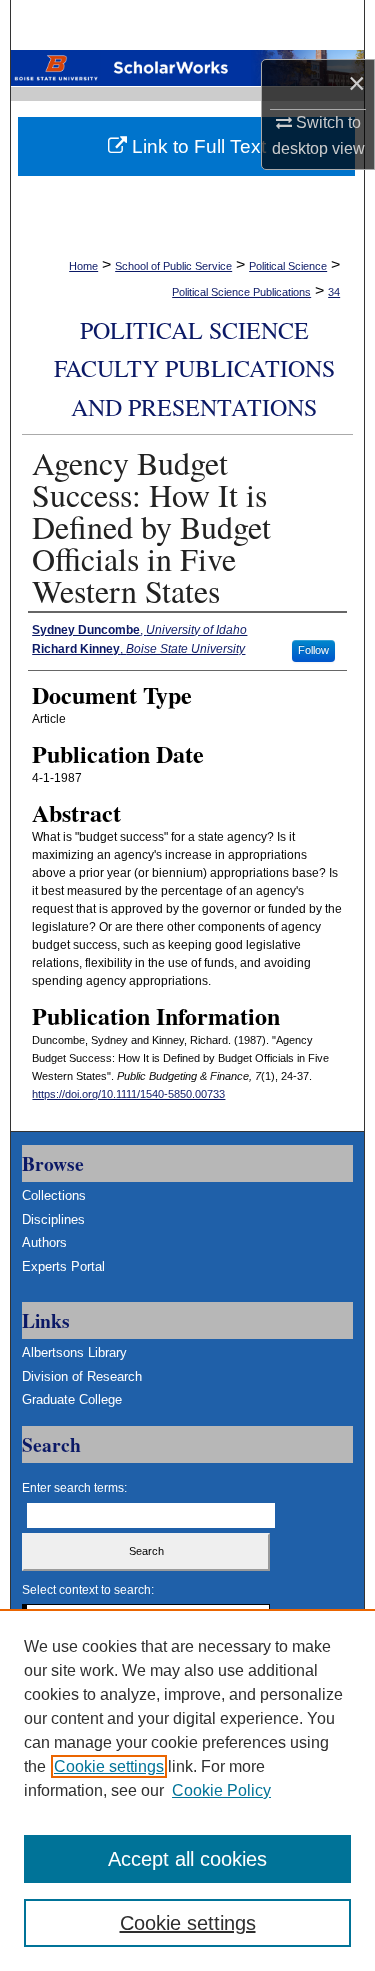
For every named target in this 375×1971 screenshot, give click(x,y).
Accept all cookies (187, 1859)
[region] (187, 1790)
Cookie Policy (221, 1790)
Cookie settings (109, 1766)
